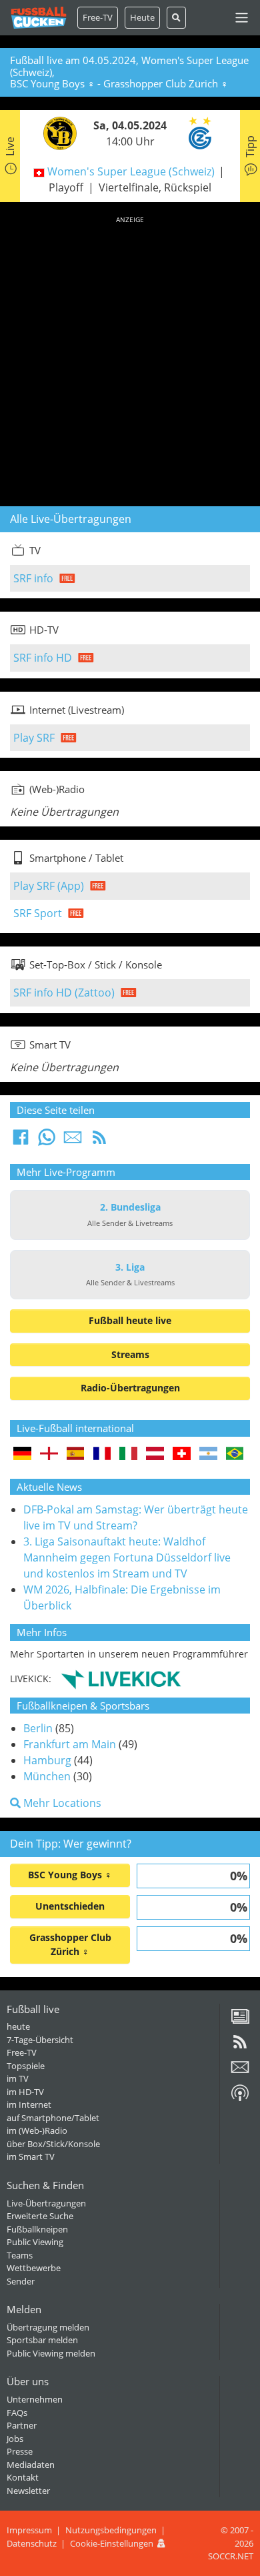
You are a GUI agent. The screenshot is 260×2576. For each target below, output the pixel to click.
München (47, 1776)
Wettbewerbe (34, 2268)
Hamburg (47, 1760)
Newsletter (28, 2491)
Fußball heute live (130, 1320)
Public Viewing (35, 2242)
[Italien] (128, 1454)
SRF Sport (38, 913)
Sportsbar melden (42, 2340)
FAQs (17, 2413)
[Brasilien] (235, 1454)
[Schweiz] (182, 1454)
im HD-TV (25, 2092)
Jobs (15, 2439)
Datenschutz (32, 2543)
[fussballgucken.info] (39, 18)
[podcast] (240, 2098)
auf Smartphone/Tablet (53, 2118)
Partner (22, 2425)
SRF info (33, 578)
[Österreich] (155, 1454)
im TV (18, 2078)
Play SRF (34, 738)
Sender (21, 2281)
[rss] (240, 2046)
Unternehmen (35, 2399)
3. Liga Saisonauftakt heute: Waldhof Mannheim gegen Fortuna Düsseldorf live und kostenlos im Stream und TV (127, 1557)
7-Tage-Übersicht (40, 2040)
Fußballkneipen (37, 2229)
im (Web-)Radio (37, 2130)
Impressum (29, 2530)
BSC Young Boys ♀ (70, 1875)
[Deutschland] (22, 1454)
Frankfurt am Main (70, 1744)
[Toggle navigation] (242, 18)
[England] (49, 1454)
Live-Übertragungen (46, 2203)
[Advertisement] (130, 359)
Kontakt (23, 2477)
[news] (240, 2021)
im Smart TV (31, 2156)
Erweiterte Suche (40, 2216)
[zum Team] (57, 132)
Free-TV (98, 17)
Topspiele (26, 2066)
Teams (20, 2255)
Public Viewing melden (51, 2353)
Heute (142, 17)
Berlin (38, 1728)
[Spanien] (76, 1454)
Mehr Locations (61, 1803)
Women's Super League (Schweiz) (131, 171)
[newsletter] (240, 2072)
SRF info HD (43, 658)
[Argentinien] (208, 1454)
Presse (20, 2451)
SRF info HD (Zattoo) (64, 993)
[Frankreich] (102, 1454)
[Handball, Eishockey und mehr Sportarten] (121, 1678)
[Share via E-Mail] (73, 1141)
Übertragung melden (48, 2327)
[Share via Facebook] (21, 1141)
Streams (130, 1354)
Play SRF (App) (49, 886)
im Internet (29, 2104)
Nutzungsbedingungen (111, 2530)
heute (18, 2026)
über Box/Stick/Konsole (53, 2144)
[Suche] (176, 18)
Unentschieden (70, 1906)
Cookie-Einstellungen (112, 2543)
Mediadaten (31, 2465)
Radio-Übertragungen (130, 1388)
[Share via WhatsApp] (47, 1141)
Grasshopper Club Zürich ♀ (70, 1944)
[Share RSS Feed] (99, 1141)
